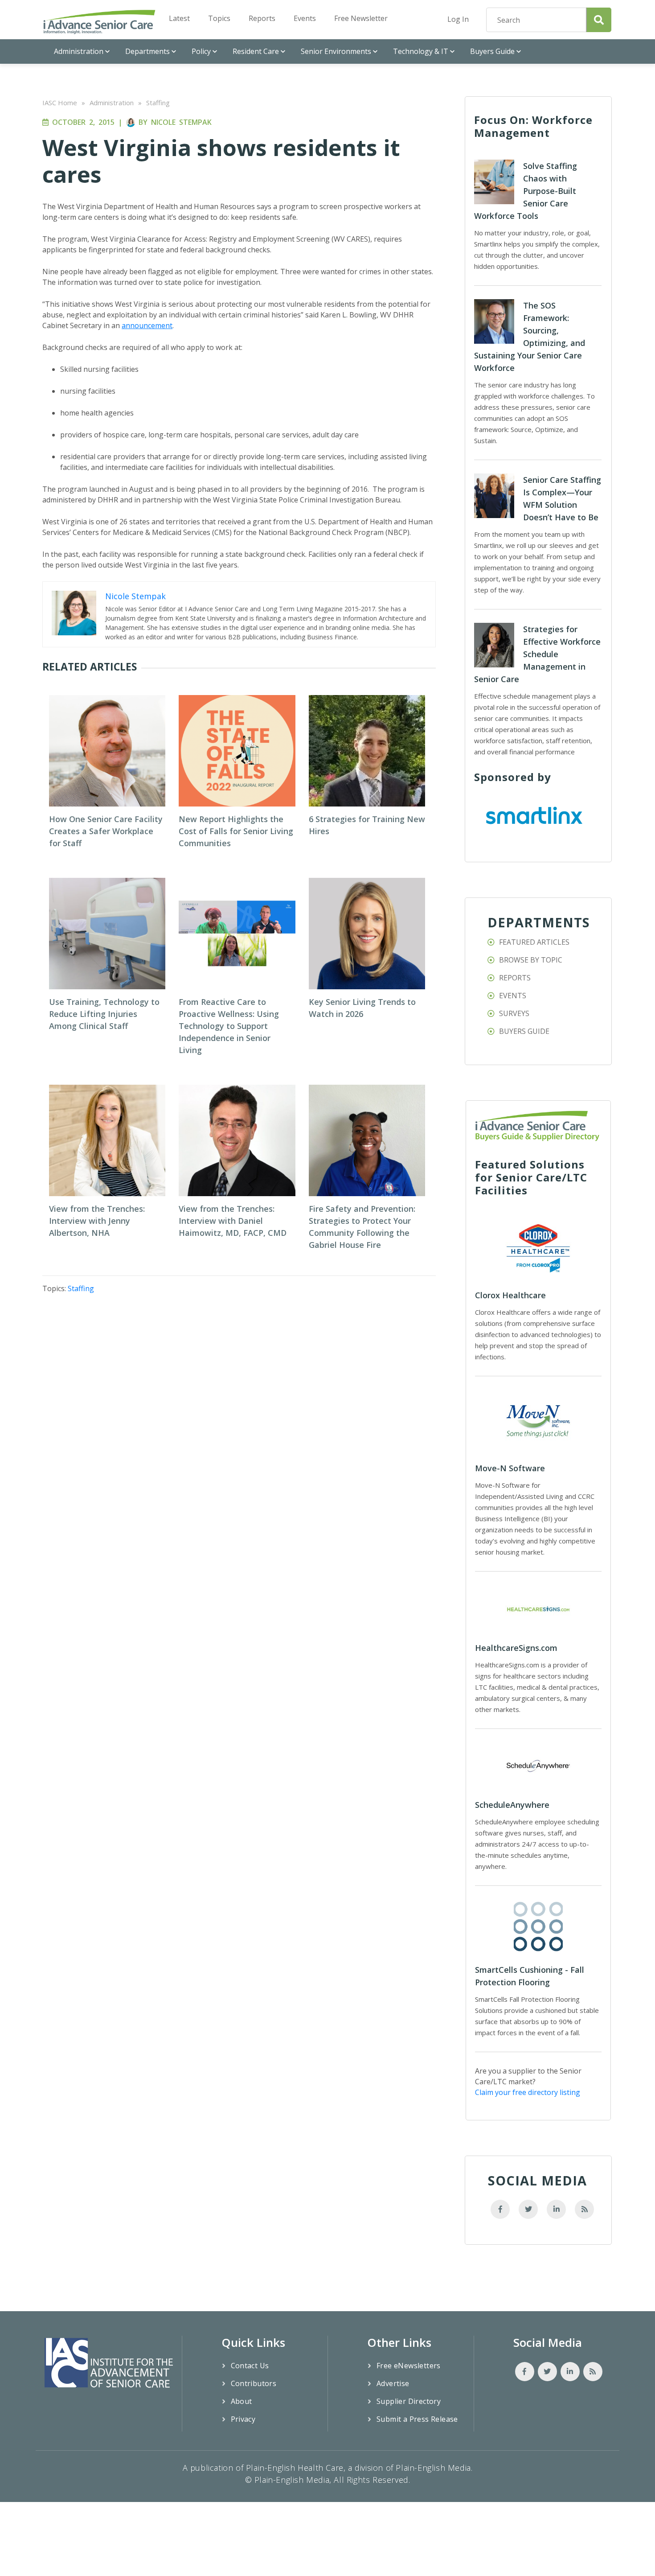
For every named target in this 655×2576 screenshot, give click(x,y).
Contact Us (250, 2366)
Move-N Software (510, 1468)
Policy (201, 51)
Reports (262, 18)
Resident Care (256, 51)
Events (305, 18)
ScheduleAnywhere (512, 1805)
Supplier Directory (409, 2401)
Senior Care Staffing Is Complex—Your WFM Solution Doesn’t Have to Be (562, 498)
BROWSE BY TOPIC (531, 960)
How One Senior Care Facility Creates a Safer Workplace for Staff (106, 831)
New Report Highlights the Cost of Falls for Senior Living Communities (236, 831)
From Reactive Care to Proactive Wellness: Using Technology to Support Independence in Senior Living (229, 1026)
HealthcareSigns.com (516, 1648)
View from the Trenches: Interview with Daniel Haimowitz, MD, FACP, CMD (233, 1221)
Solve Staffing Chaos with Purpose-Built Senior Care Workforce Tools (526, 191)
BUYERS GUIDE (524, 1031)
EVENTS (513, 996)
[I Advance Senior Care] (99, 22)
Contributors (254, 2383)
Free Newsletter (361, 18)
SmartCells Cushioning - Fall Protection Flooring (530, 1976)
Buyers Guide (492, 51)
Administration (79, 51)
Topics (219, 18)
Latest (179, 18)
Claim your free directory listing (528, 2092)
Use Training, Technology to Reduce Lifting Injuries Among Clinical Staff (104, 1014)
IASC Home (60, 103)
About (242, 2401)
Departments (147, 51)
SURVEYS (514, 1013)
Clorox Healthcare (510, 1295)
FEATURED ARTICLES (534, 942)
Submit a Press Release (417, 2419)
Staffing (158, 103)
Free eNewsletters (409, 2366)
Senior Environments (336, 51)
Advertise (393, 2383)
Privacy (243, 2419)
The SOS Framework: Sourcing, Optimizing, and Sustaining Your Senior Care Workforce (530, 337)
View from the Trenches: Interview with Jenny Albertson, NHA (97, 1221)
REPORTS (515, 978)
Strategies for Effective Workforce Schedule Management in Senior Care (537, 654)
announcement (147, 325)
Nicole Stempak (181, 122)
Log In (458, 19)
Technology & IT (421, 51)
